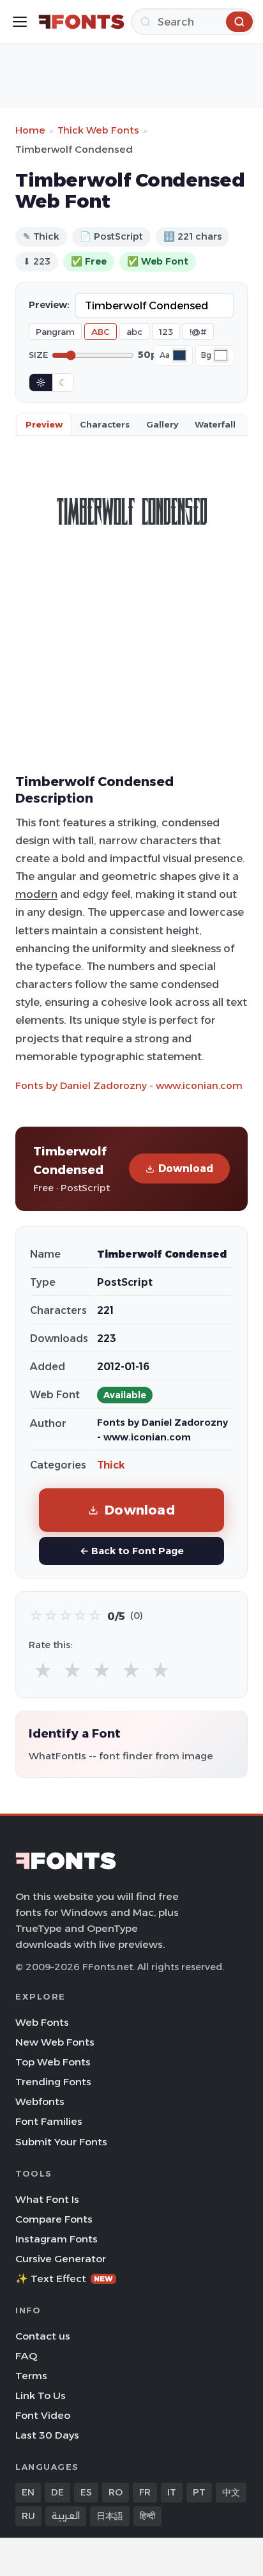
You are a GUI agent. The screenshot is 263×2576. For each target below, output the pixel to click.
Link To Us (41, 2395)
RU (28, 2516)
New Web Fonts (55, 2042)
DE (57, 2492)
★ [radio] (43, 1671)
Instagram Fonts (56, 2239)
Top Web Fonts (53, 2062)
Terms (31, 2376)
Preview (44, 424)
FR (145, 2492)
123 (166, 332)
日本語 (110, 2516)
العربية (66, 2516)
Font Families (49, 2121)
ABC (101, 332)
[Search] (239, 22)
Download (186, 1168)
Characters (105, 424)
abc (134, 332)
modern (36, 894)
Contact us (43, 2336)
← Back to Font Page (132, 1551)
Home (30, 130)
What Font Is (47, 2199)
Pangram (55, 332)
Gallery (162, 424)
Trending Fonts (53, 2082)
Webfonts (40, 2102)
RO (116, 2492)
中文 (231, 2492)
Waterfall (215, 424)
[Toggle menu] (20, 22)
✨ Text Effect (64, 2279)
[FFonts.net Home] (81, 22)
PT (199, 2492)
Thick (111, 1465)
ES (86, 2492)
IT (172, 2492)
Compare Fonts (54, 2219)
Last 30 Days (47, 2435)
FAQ (26, 2356)
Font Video (43, 2415)
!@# (198, 332)
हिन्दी (147, 2516)
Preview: (49, 305)
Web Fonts (42, 2022)
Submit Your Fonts (61, 2142)
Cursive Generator (61, 2259)
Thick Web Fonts (98, 130)
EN (28, 2492)
